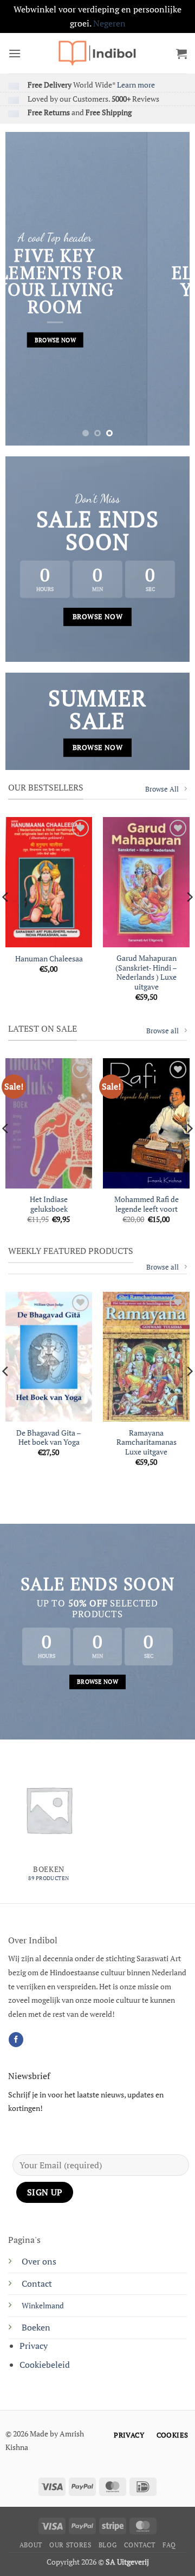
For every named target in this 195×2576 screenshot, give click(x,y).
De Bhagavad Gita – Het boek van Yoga (49, 1438)
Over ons (39, 2261)
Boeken (36, 2327)
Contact (37, 2283)
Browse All (162, 789)
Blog (108, 2545)
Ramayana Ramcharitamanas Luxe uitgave (147, 1443)
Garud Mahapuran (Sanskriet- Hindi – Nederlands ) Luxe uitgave (146, 973)
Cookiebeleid (45, 2365)
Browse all (162, 1031)
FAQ (169, 2545)
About (31, 2545)
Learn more (136, 85)
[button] (15, 53)
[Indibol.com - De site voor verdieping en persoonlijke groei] (97, 53)
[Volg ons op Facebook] (16, 2040)
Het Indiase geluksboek (49, 1204)
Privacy (34, 2346)
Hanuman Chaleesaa (49, 959)
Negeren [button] (109, 23)
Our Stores (70, 2545)
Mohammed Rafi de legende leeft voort (147, 1204)
